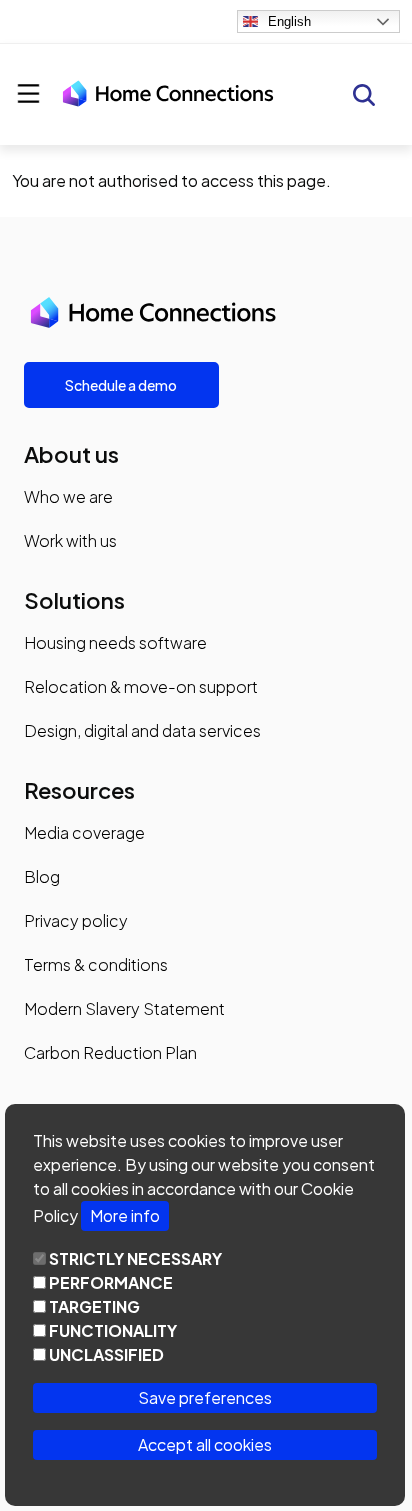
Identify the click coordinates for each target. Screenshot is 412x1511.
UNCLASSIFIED (106, 1354)
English (289, 21)
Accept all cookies (205, 1444)
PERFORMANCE (111, 1282)
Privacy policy (76, 920)
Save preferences (205, 1397)
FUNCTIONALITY (113, 1330)
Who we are (68, 496)
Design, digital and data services (142, 730)
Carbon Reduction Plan (110, 1052)
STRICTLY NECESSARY (135, 1258)
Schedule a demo (121, 385)
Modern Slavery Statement (124, 1008)
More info (125, 1215)
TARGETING (94, 1306)
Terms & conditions (96, 964)
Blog (42, 876)
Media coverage (84, 832)
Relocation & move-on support (141, 686)
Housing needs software (115, 642)
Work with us (70, 540)
